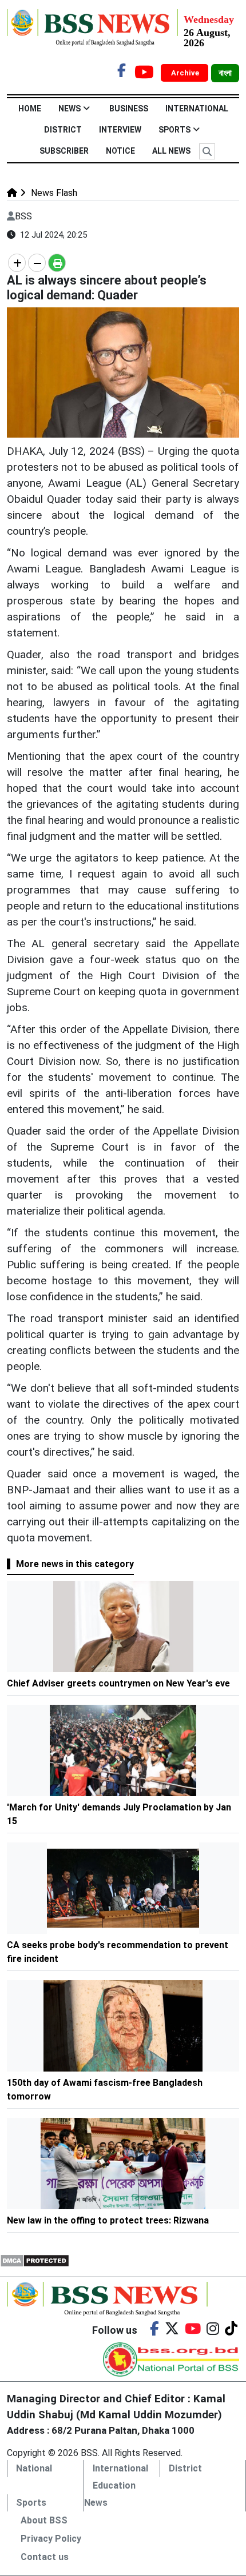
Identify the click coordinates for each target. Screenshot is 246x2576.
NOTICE (120, 151)
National (34, 2468)
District (63, 130)
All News (171, 151)
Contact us (45, 2557)
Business (129, 109)
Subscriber (64, 151)
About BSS (44, 2520)
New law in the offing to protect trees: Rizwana (108, 2220)
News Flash (53, 193)
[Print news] (57, 263)
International (197, 109)
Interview (120, 130)
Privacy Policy (51, 2539)
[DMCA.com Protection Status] (35, 2260)
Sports (174, 130)
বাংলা (225, 73)
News (70, 109)
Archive (186, 73)
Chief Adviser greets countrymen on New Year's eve (118, 1683)
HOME (30, 109)
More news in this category (75, 1564)
